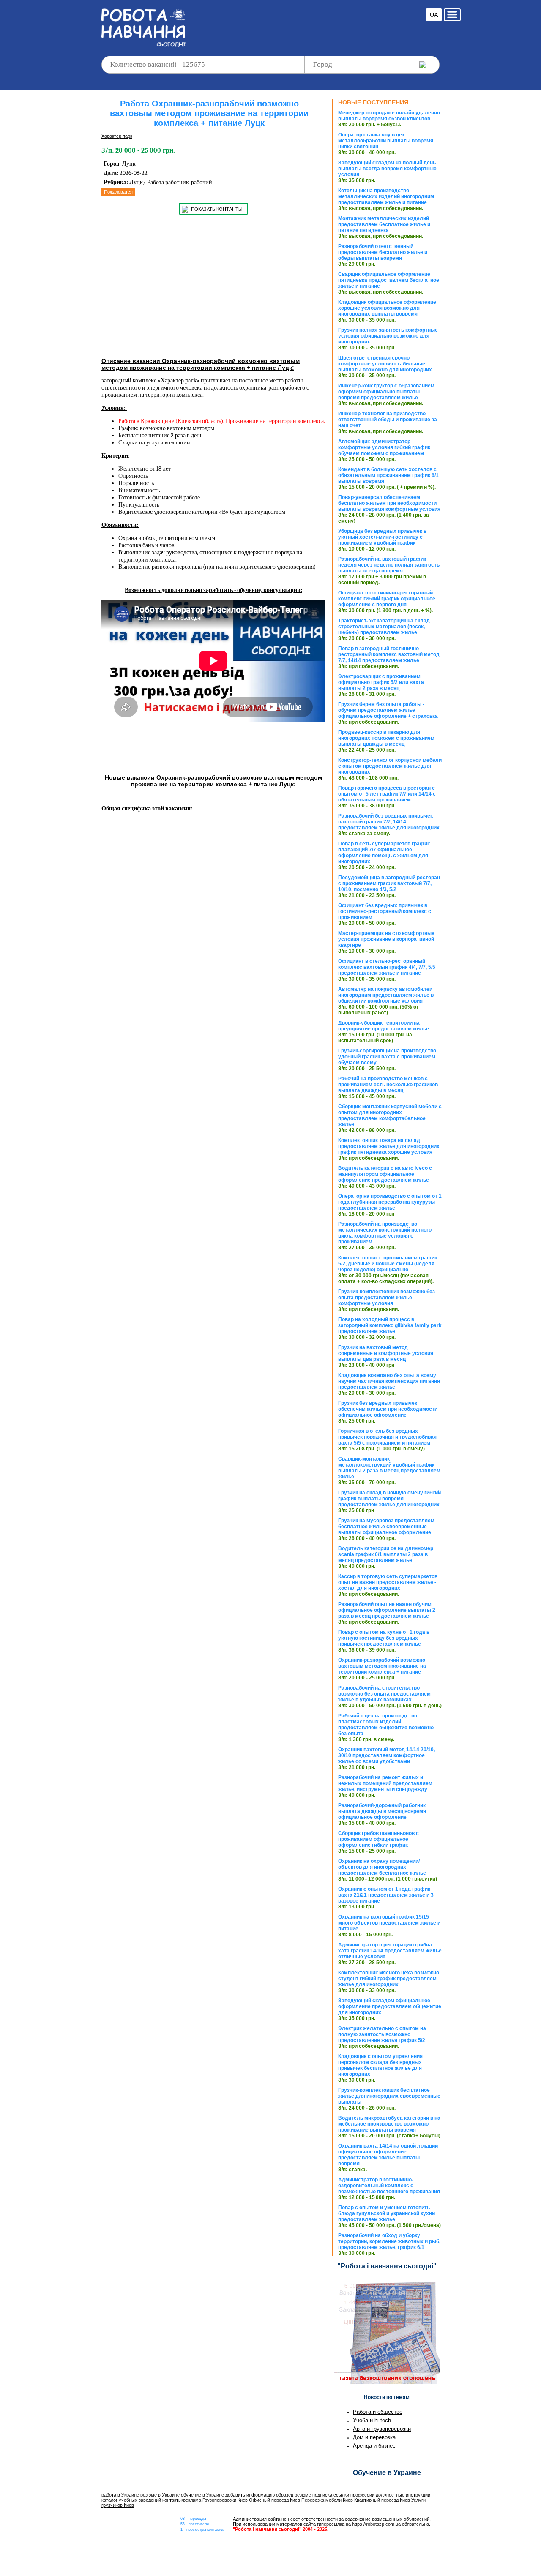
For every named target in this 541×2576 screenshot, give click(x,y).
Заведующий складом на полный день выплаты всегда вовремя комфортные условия (387, 169)
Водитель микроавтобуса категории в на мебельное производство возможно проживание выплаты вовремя (389, 2124)
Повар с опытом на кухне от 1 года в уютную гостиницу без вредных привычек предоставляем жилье (384, 1638)
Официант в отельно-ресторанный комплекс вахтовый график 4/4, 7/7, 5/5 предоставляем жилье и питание (387, 967)
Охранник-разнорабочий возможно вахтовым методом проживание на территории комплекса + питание (382, 1666)
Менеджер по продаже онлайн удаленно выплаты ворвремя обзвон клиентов (389, 116)
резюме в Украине (160, 2495)
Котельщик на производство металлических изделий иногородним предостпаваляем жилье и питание (386, 196)
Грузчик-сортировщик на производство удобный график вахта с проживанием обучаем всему (387, 1057)
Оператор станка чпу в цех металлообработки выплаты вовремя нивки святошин (386, 141)
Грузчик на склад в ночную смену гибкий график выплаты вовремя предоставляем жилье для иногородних (389, 1499)
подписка (322, 2495)
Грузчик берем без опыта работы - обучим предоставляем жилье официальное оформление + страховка (388, 710)
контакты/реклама (182, 2500)
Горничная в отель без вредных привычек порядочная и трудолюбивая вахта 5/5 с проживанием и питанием (387, 1437)
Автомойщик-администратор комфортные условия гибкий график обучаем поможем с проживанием (384, 447)
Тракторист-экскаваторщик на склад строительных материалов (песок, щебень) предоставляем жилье (384, 627)
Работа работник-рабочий (180, 182)
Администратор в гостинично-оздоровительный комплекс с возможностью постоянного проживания (389, 2186)
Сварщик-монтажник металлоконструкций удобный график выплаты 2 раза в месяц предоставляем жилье (389, 1468)
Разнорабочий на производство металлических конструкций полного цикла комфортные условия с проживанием (385, 1233)
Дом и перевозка (374, 2437)
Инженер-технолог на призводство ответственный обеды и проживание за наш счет (388, 420)
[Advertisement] (306, 21)
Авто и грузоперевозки (382, 2429)
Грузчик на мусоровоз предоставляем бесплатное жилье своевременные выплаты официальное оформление (386, 1527)
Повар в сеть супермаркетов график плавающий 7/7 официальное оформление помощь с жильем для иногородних (384, 853)
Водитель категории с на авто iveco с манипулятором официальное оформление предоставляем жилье (385, 1174)
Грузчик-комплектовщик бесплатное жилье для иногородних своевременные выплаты (389, 2096)
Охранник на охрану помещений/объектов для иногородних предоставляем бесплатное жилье (382, 1867)
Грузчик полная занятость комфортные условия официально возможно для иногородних (388, 336)
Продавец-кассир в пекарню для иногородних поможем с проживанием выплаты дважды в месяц (386, 738)
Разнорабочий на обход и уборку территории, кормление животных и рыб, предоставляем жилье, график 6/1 (389, 2241)
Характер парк (117, 136)
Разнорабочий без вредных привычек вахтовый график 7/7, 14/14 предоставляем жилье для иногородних (389, 822)
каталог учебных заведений (131, 2500)
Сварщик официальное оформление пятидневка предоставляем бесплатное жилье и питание (389, 280)
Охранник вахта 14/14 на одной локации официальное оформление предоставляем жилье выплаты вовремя (388, 2155)
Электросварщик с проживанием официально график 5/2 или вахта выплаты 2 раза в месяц (381, 682)
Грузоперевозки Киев (225, 2500)
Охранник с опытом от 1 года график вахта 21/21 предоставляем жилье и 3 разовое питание (386, 1895)
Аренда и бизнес (374, 2446)
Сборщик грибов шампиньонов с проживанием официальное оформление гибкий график (378, 1839)
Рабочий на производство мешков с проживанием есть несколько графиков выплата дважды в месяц (388, 1085)
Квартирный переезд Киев (382, 2500)
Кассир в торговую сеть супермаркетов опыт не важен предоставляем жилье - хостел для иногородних (388, 1582)
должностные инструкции (403, 2495)
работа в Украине (120, 2495)
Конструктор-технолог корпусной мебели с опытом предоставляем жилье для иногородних (390, 766)
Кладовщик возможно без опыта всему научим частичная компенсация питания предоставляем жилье (389, 1381)
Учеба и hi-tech (372, 2420)
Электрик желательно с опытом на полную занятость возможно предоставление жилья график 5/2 (382, 2034)
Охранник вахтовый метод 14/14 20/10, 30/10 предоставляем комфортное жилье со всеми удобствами (387, 1755)
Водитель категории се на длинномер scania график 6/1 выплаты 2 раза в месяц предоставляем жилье (386, 1554)
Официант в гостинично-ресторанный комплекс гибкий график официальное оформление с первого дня (387, 599)
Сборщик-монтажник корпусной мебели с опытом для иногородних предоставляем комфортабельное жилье (390, 1115)
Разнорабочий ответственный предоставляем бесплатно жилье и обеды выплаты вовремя (383, 252)
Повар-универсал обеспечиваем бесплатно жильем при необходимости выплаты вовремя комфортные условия (389, 503)
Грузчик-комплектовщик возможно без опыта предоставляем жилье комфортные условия (387, 1298)
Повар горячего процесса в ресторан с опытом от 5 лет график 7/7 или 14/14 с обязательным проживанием (387, 794)
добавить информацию (250, 2495)
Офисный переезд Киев (275, 2500)
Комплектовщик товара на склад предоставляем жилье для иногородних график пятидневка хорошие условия (389, 1146)
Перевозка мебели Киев (327, 2500)
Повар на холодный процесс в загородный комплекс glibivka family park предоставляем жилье (390, 1325)
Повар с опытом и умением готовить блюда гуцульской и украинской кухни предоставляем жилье (387, 2213)
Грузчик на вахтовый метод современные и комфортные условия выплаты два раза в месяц (386, 1353)
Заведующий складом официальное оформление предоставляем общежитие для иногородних (390, 2006)
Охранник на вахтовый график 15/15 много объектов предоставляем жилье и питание (389, 1923)
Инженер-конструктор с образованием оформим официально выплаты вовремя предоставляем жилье (386, 392)
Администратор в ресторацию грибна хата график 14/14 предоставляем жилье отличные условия (390, 1951)
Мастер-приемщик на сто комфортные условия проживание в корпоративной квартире (386, 939)
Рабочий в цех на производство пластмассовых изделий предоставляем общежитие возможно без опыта (386, 1725)
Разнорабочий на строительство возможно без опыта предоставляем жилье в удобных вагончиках (384, 1694)
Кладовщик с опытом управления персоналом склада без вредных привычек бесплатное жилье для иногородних (380, 2065)
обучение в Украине (202, 2495)
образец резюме (294, 2495)
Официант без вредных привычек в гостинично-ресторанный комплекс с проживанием (385, 911)
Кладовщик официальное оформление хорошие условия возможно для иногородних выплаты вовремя (387, 308)
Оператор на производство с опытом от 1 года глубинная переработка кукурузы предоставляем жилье (390, 1202)
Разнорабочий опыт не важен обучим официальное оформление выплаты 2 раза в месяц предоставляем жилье (387, 1610)
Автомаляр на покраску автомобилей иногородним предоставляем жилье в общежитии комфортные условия (386, 995)
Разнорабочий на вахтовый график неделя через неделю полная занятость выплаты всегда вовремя (389, 565)
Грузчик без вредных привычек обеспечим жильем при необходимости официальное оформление (388, 1409)
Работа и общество (378, 2412)
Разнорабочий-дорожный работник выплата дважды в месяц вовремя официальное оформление (382, 1811)
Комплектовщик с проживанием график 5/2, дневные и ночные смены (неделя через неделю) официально (388, 1264)
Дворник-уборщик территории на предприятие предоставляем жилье (384, 1026)
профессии (362, 2495)
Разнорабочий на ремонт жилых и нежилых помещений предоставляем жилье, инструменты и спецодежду (385, 1783)
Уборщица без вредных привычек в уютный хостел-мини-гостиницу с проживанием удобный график (382, 537)
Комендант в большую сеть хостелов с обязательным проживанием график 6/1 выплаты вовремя (388, 475)
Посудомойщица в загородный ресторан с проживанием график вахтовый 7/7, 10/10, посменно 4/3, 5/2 (389, 883)
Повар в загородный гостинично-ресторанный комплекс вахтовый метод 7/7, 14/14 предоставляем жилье (389, 654)
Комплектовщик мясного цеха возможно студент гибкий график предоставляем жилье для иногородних (389, 1979)
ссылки (341, 2495)
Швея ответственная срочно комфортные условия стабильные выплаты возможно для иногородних (385, 364)
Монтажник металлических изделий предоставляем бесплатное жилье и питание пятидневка (384, 224)
